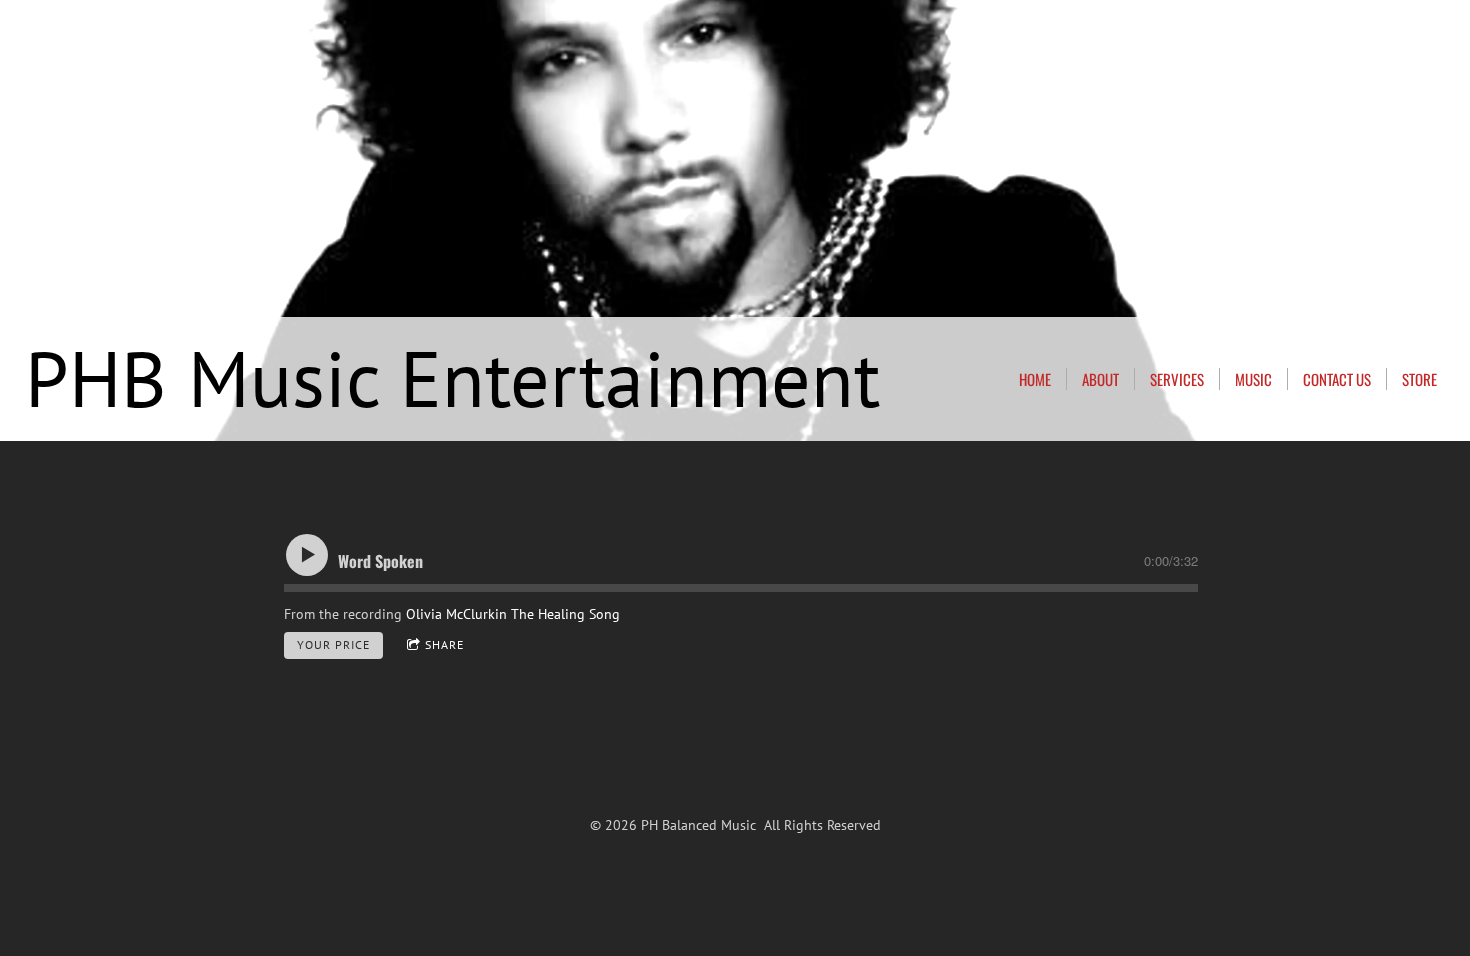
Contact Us (1337, 379)
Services (1177, 379)
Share (444, 644)
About (1100, 379)
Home (1035, 379)
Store (1419, 379)
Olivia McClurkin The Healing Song (513, 614)
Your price (333, 644)
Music (1253, 379)
